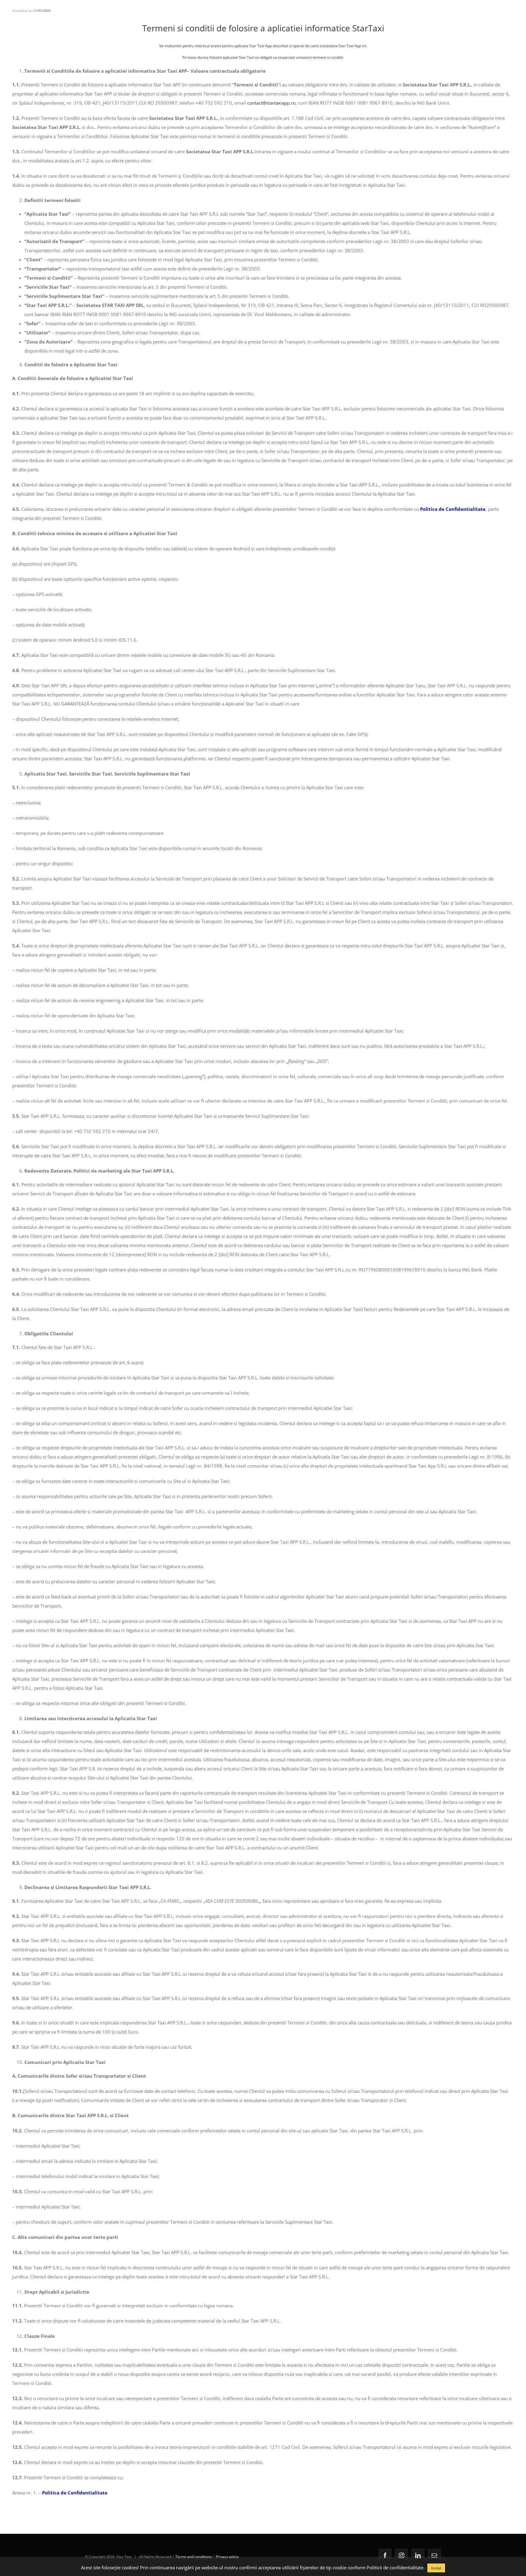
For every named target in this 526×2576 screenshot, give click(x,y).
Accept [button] (436, 2568)
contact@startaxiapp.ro (271, 103)
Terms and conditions (194, 2557)
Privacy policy (227, 2557)
